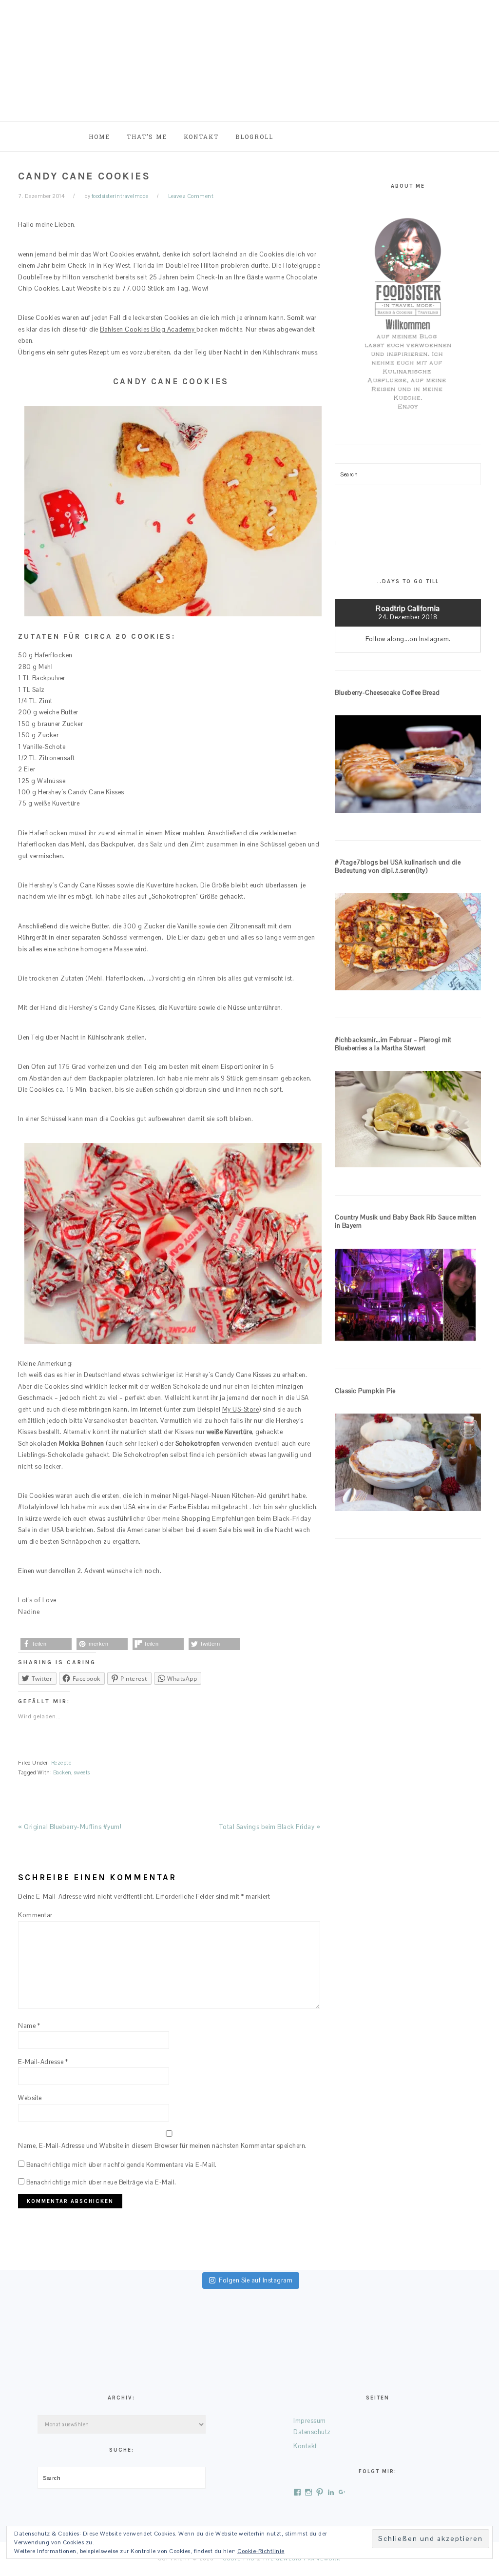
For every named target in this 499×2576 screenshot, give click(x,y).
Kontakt (305, 2446)
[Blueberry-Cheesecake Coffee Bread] (408, 766)
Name (29, 2026)
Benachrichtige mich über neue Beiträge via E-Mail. (101, 2182)
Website (30, 2098)
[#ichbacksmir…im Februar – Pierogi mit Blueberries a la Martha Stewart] (408, 1121)
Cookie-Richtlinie (261, 2551)
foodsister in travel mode (249, 58)
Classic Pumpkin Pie (365, 1391)
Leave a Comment (191, 196)
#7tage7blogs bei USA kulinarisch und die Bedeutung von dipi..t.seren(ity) (398, 866)
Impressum (310, 2421)
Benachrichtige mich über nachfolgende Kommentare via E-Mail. (122, 2165)
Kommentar (35, 1915)
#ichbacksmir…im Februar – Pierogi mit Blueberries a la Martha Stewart (393, 1044)
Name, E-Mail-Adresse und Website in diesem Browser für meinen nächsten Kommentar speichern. (163, 2146)
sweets (82, 1772)
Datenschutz (312, 2432)
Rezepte (61, 1763)
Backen (62, 1772)
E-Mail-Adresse (43, 2062)
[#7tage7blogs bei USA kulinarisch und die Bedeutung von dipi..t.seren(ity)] (408, 944)
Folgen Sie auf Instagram (256, 2280)
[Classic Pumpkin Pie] (408, 1464)
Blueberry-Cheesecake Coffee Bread (387, 693)
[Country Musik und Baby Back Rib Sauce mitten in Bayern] (408, 1297)
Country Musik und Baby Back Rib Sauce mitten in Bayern (405, 1221)
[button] (46, 1644)
